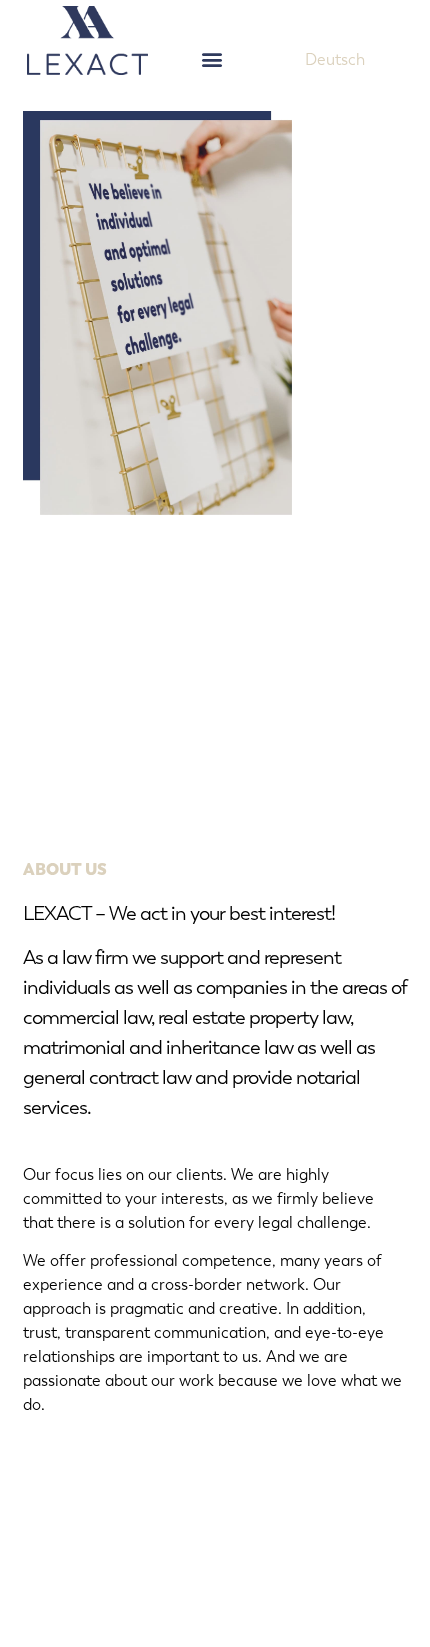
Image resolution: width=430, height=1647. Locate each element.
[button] (212, 58)
